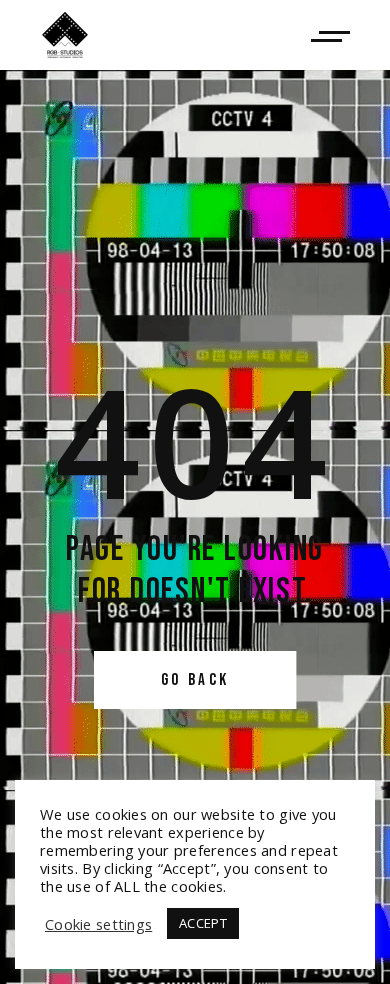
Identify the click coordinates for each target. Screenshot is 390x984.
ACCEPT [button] (203, 923)
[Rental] (330, 35)
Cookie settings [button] (98, 924)
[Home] (65, 35)
